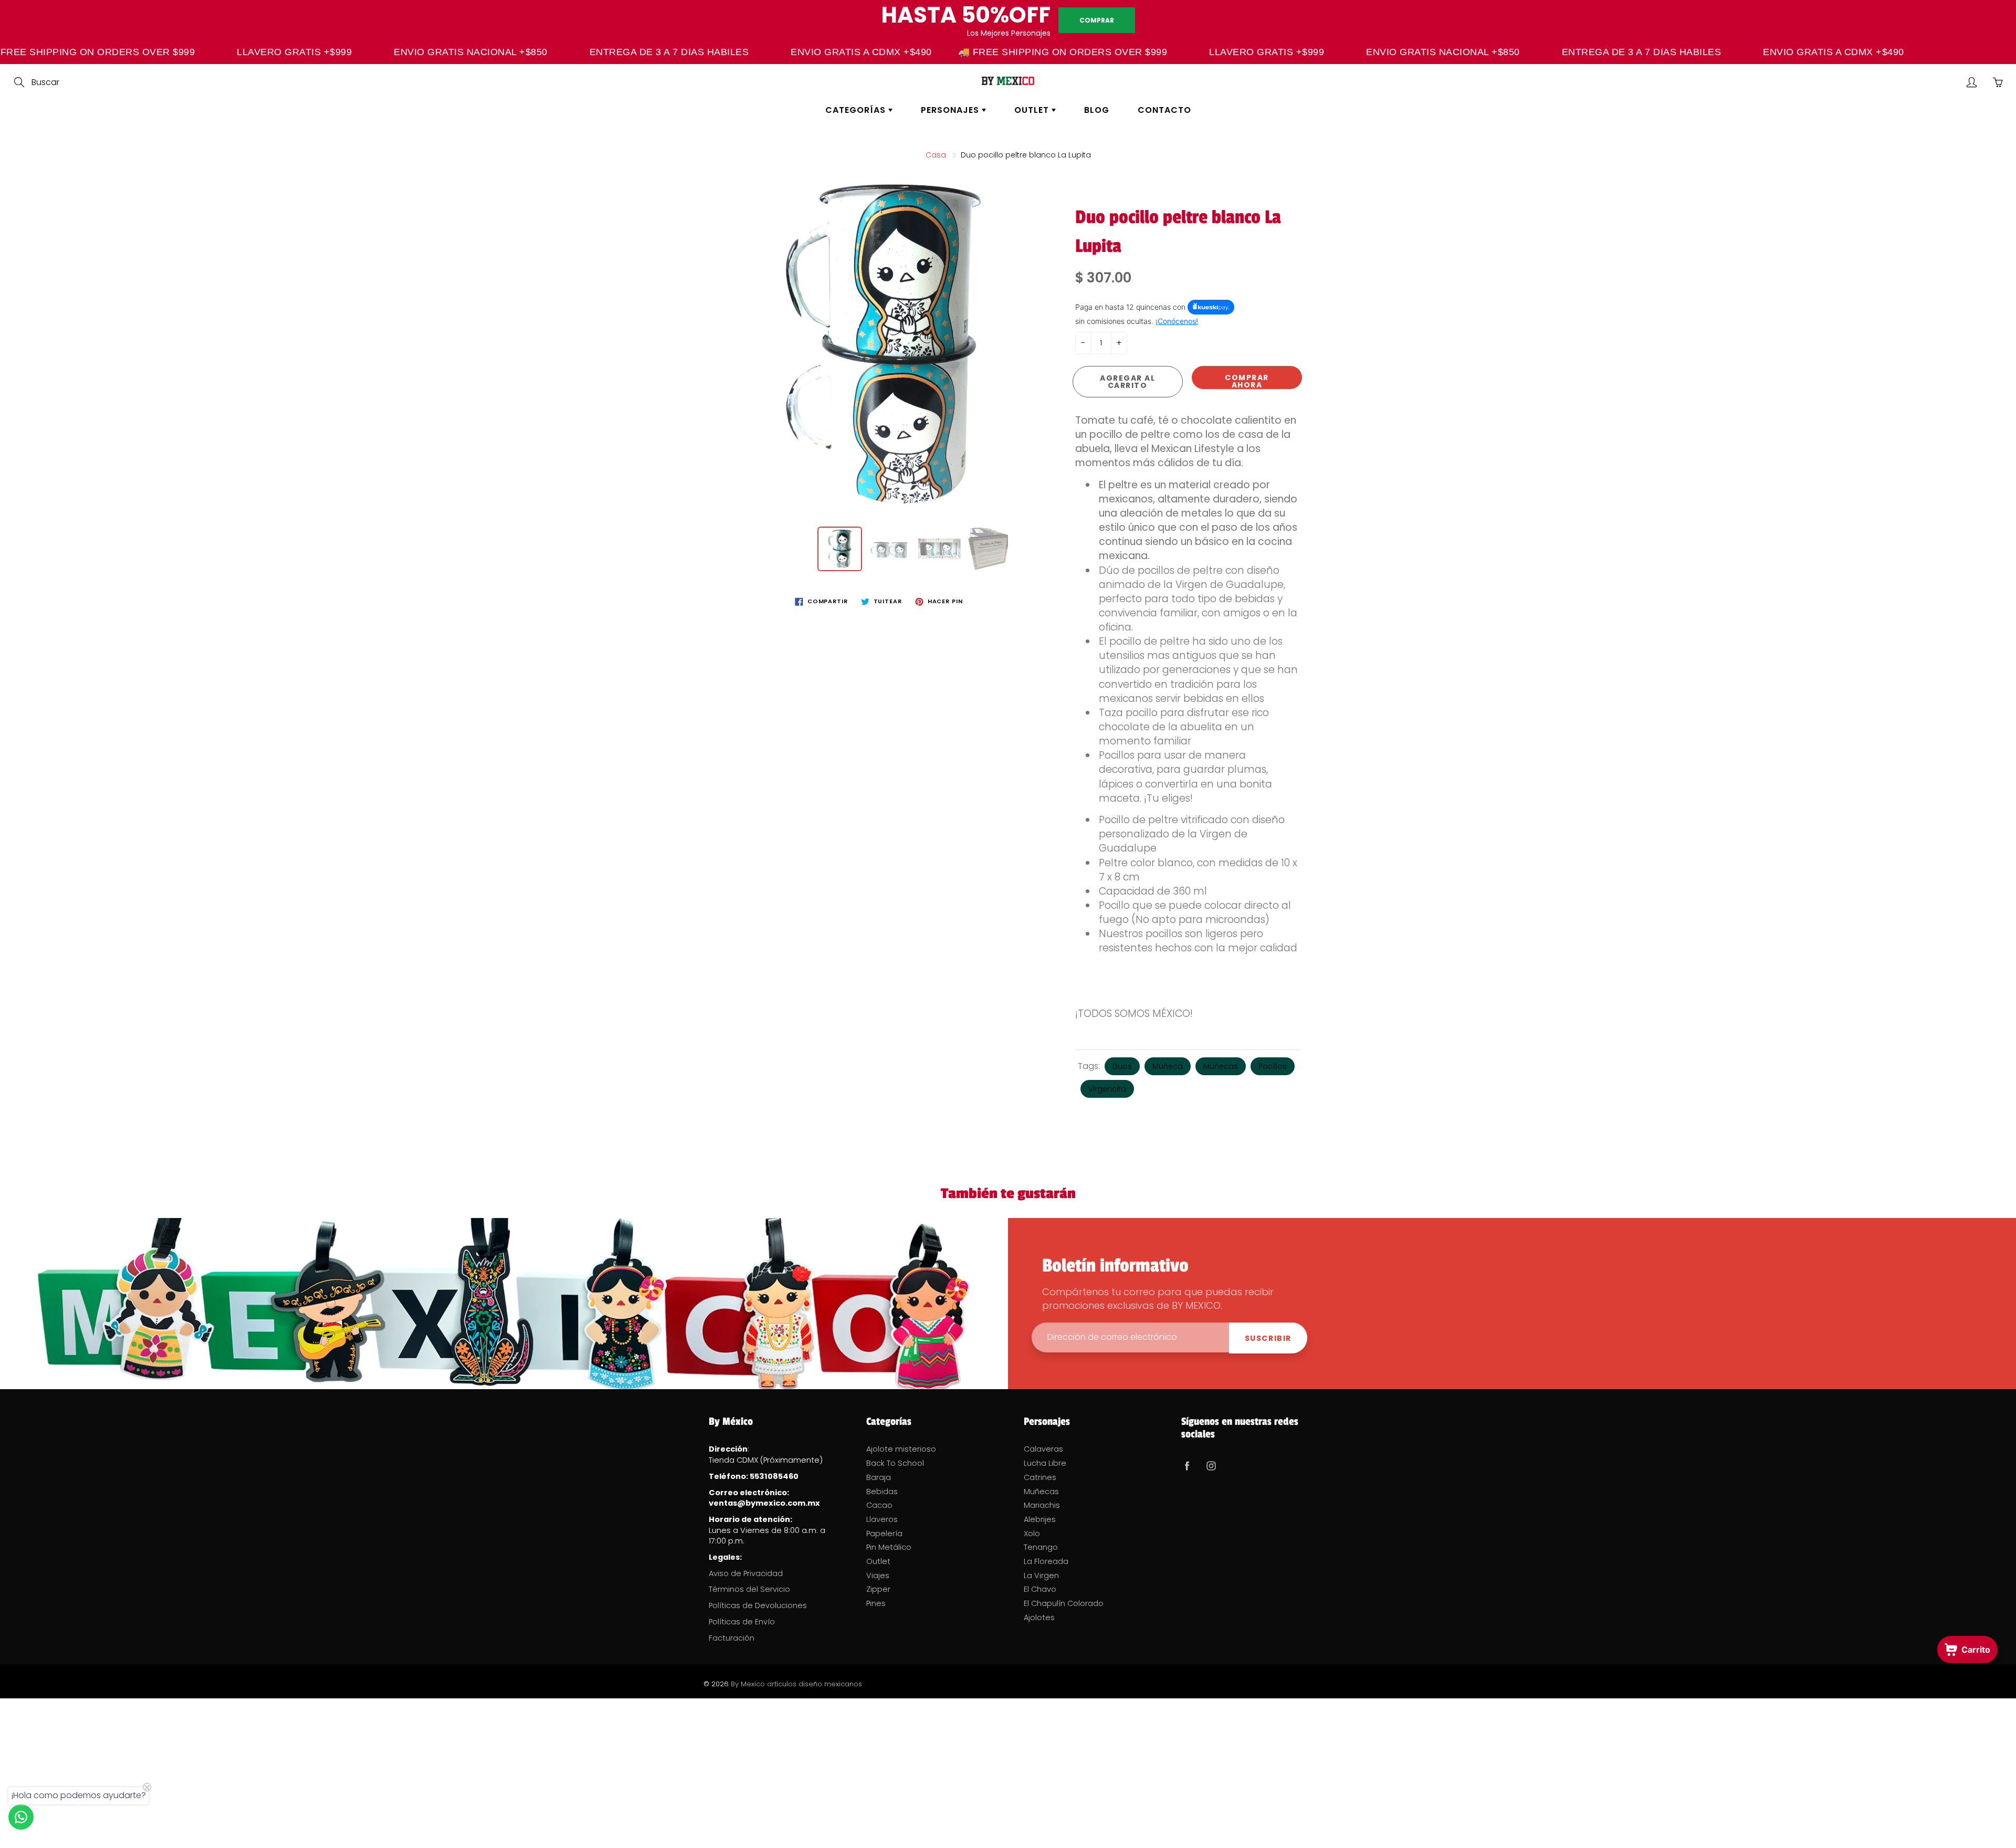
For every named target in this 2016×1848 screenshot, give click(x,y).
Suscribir (1268, 1338)
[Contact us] (21, 1817)
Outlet (1033, 110)
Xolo (1032, 1534)
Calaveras (1043, 1449)
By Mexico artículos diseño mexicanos (796, 1684)
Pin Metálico (889, 1547)
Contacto (1164, 110)
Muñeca (1168, 1066)
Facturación (732, 1638)
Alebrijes (1040, 1519)
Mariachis (1042, 1505)
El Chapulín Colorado (1064, 1603)
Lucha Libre (1045, 1463)
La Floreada (1046, 1561)
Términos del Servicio (749, 1589)
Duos (1122, 1066)
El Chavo (1040, 1589)
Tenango (1041, 1547)
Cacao (879, 1505)
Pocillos (1273, 1066)
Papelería (884, 1534)
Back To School (895, 1463)
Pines (876, 1603)
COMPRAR (1097, 20)
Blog (1097, 110)
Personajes (951, 110)
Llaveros (882, 1519)
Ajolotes (1039, 1618)
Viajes (878, 1576)
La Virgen (1041, 1576)
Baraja (879, 1477)
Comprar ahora (1247, 381)
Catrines (1040, 1477)
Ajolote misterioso (901, 1449)
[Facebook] (1187, 1466)
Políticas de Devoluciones (758, 1605)
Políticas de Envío (742, 1622)
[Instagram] (1211, 1466)
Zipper (878, 1589)
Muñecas (1221, 1066)
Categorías (857, 110)
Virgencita (1107, 1089)
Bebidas (882, 1492)
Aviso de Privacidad (746, 1573)
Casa (936, 155)
